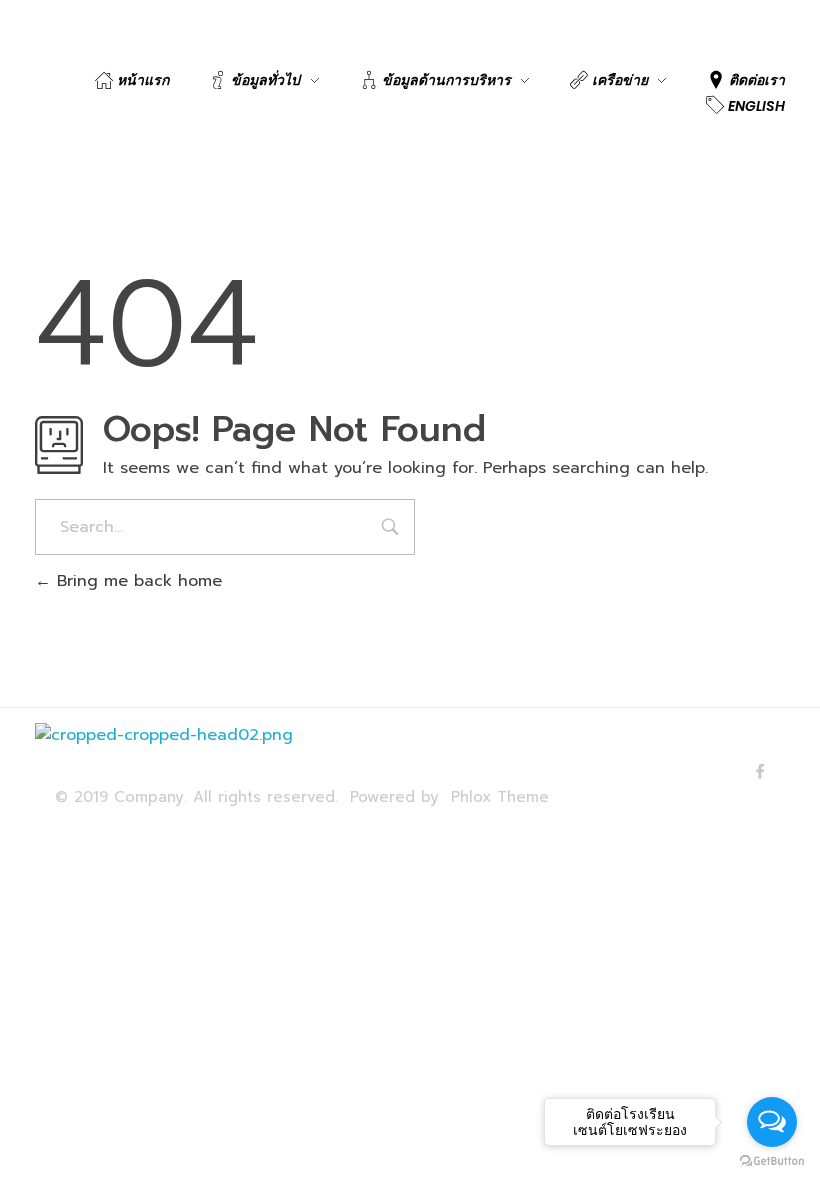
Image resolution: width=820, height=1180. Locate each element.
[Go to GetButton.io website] (772, 1160)
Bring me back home (136, 581)
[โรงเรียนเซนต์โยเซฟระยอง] (185, 754)
